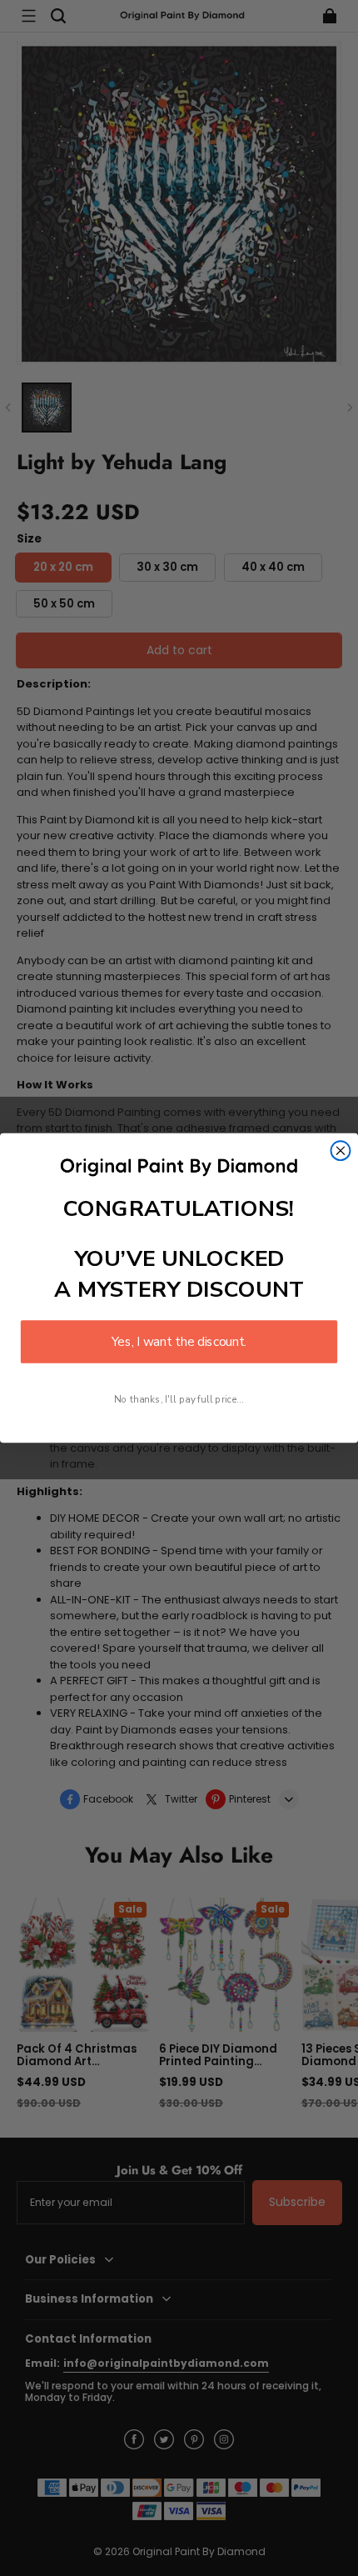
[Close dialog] (341, 1150)
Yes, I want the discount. (179, 1341)
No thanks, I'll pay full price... (179, 1399)
